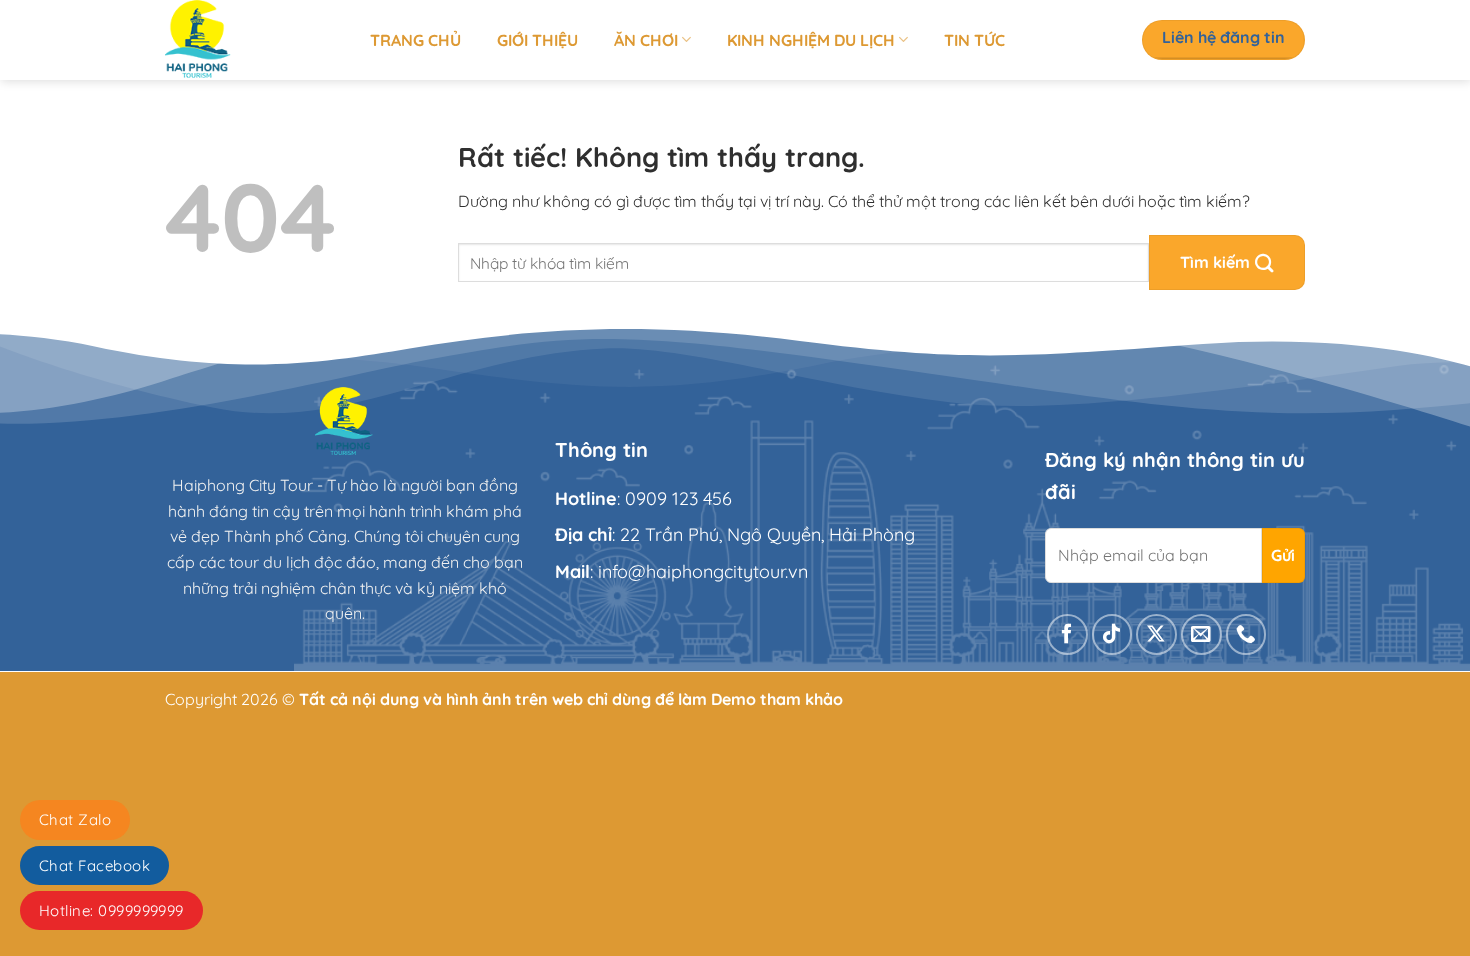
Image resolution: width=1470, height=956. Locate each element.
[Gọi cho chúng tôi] (1246, 634)
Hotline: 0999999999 (111, 910)
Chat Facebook (94, 865)
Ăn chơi (646, 40)
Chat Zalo (75, 819)
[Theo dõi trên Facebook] (1067, 634)
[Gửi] (1227, 262)
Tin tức (974, 40)
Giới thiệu (537, 40)
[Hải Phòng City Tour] (252, 40)
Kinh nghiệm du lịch (811, 40)
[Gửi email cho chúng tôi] (1201, 634)
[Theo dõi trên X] (1156, 634)
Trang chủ (415, 40)
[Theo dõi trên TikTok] (1112, 634)
